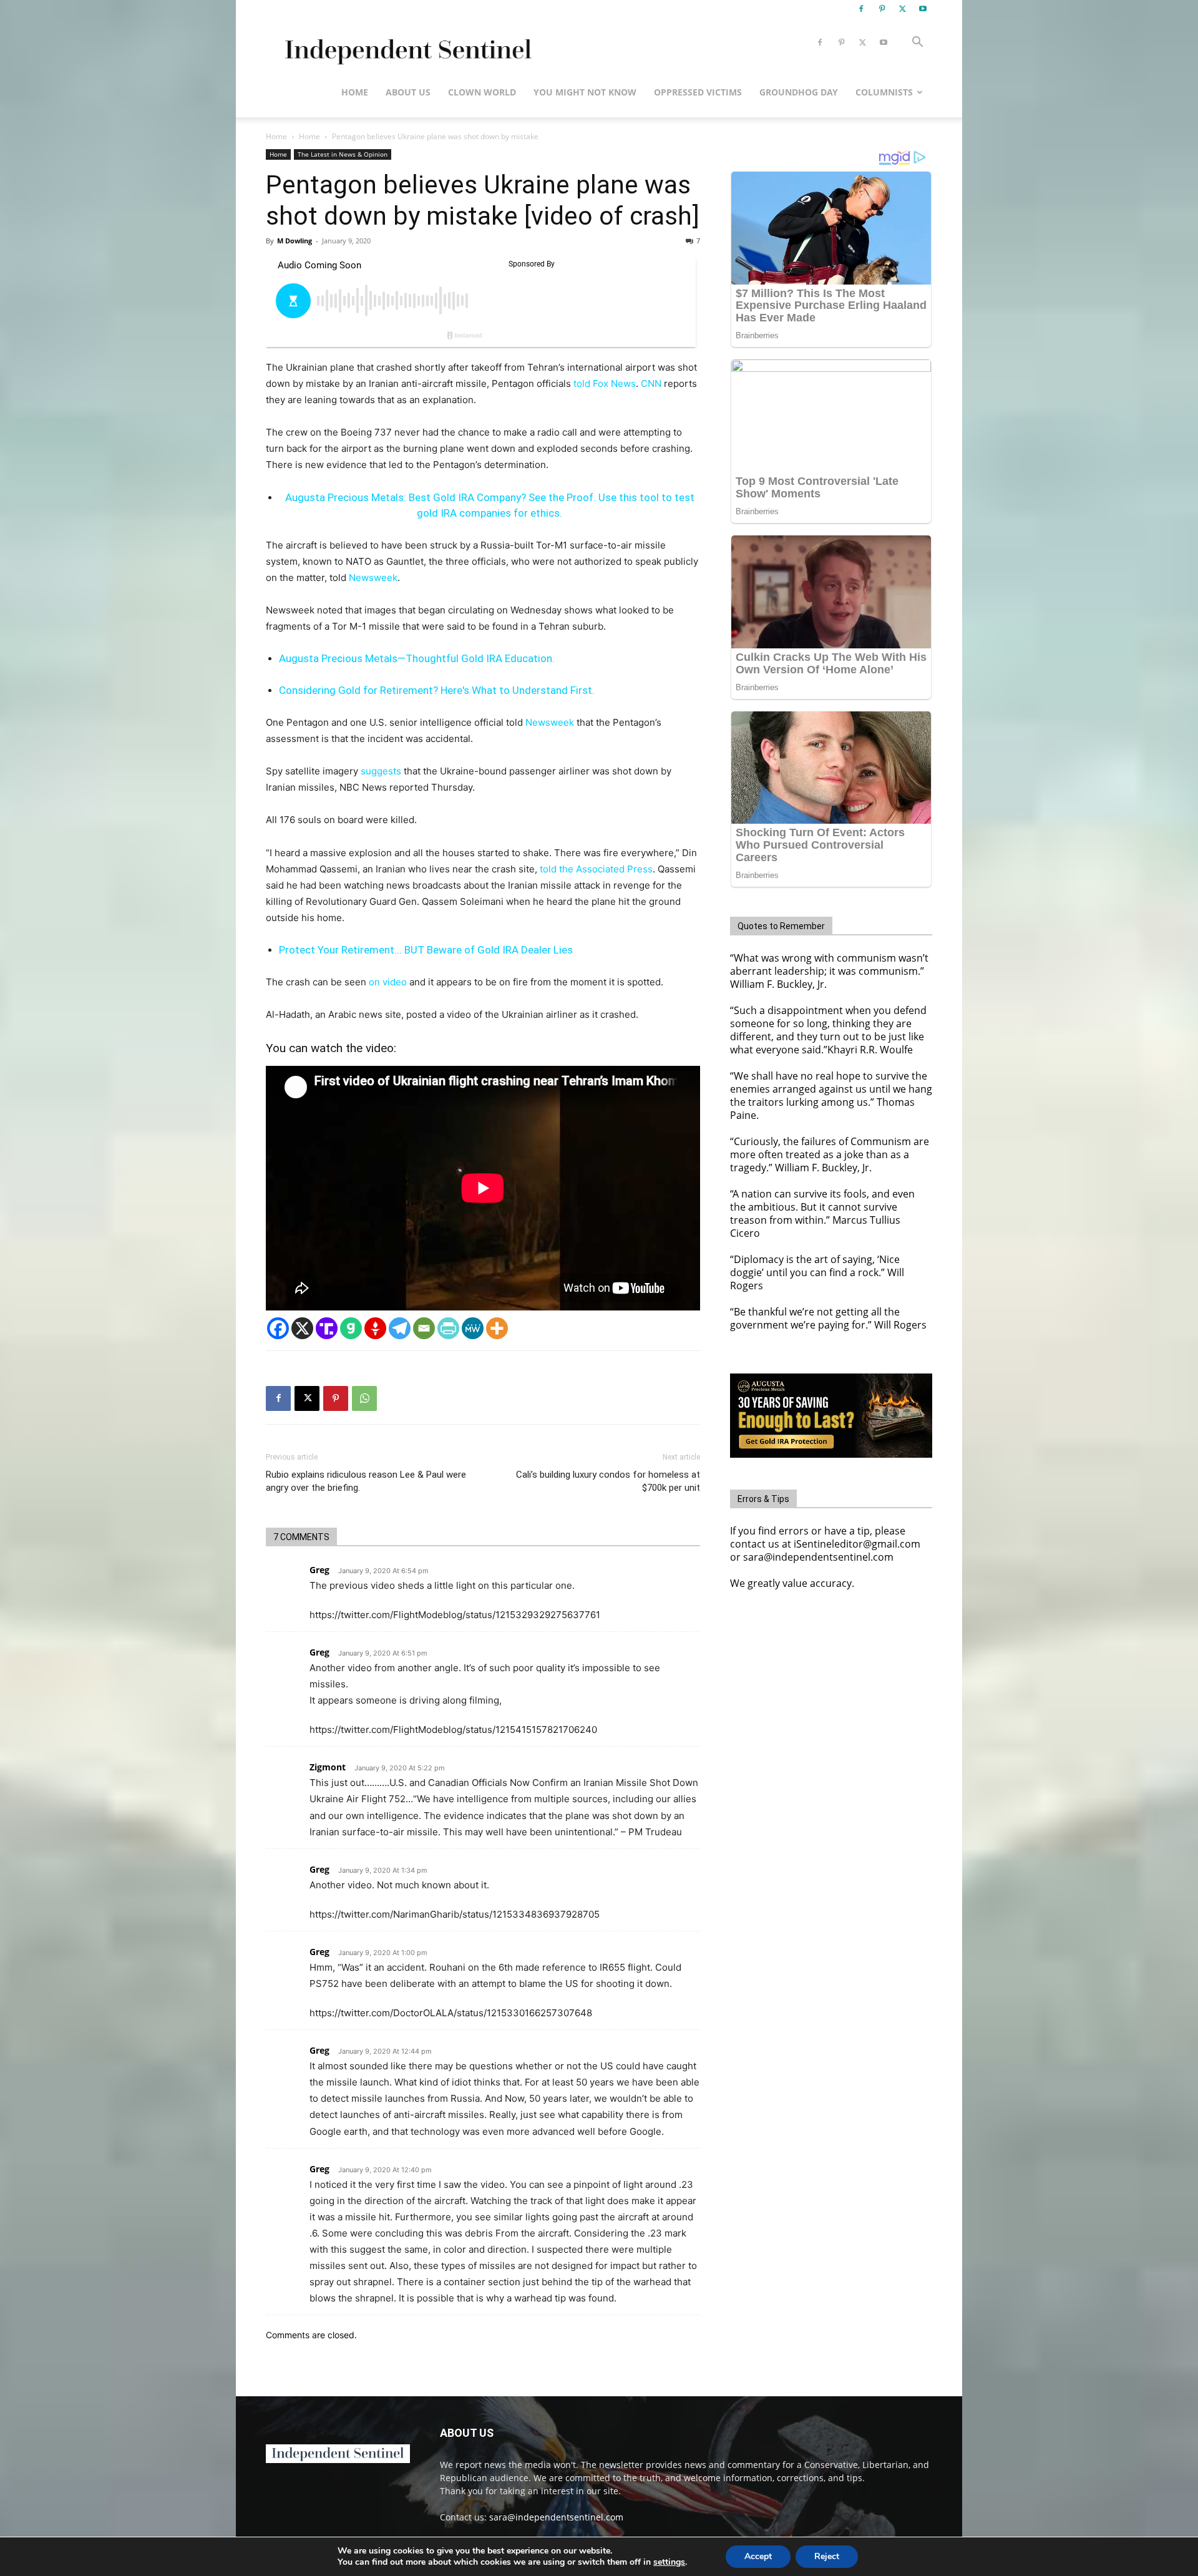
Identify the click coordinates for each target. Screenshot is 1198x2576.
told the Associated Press (596, 869)
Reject (827, 2556)
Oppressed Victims (698, 92)
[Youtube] (923, 9)
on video (388, 982)
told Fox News (605, 383)
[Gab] (351, 1328)
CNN (651, 383)
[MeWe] (473, 1328)
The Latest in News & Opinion (343, 154)
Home (355, 92)
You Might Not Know (585, 92)
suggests (381, 771)
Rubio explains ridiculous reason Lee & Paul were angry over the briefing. (366, 1481)
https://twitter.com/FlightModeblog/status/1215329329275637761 (455, 1615)
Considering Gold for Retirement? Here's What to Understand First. (437, 690)
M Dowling (295, 241)
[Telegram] (400, 1328)
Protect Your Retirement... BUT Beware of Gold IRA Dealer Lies (426, 950)
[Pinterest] (882, 9)
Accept (758, 2556)
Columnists (884, 92)
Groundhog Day (799, 92)
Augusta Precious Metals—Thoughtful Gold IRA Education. (417, 658)
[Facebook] (861, 9)
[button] (917, 43)
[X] (902, 9)
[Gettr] (375, 1328)
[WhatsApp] (364, 1398)
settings (669, 2562)
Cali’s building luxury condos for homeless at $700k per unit (608, 1481)
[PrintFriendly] (448, 1328)
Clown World (482, 92)
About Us (408, 92)
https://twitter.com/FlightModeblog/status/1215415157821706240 (453, 1730)
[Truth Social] (327, 1328)
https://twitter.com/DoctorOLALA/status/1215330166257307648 (451, 2013)
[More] (497, 1328)
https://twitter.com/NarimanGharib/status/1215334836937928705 (455, 1914)
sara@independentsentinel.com (556, 2517)
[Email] (424, 1328)
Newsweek (373, 578)
